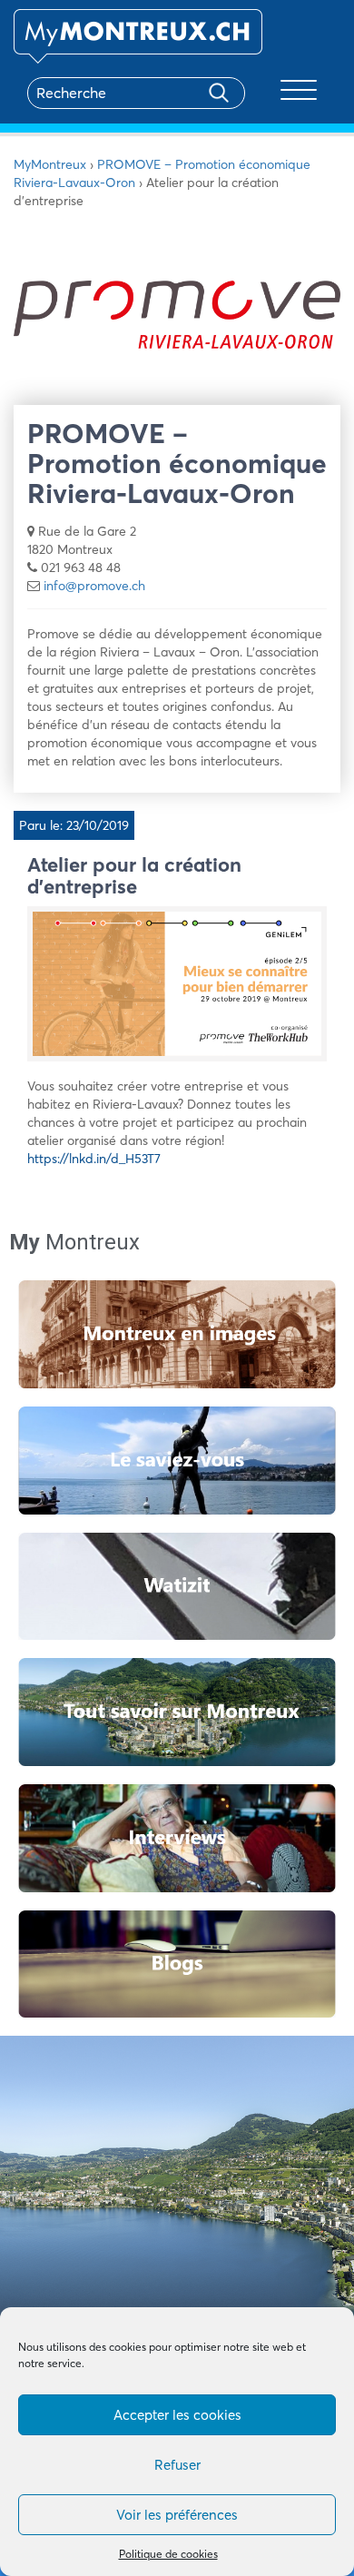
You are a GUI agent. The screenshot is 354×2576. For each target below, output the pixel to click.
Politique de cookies (168, 2554)
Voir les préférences (177, 2515)
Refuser (177, 2465)
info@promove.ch (94, 586)
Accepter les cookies (177, 2415)
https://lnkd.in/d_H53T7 (94, 1159)
